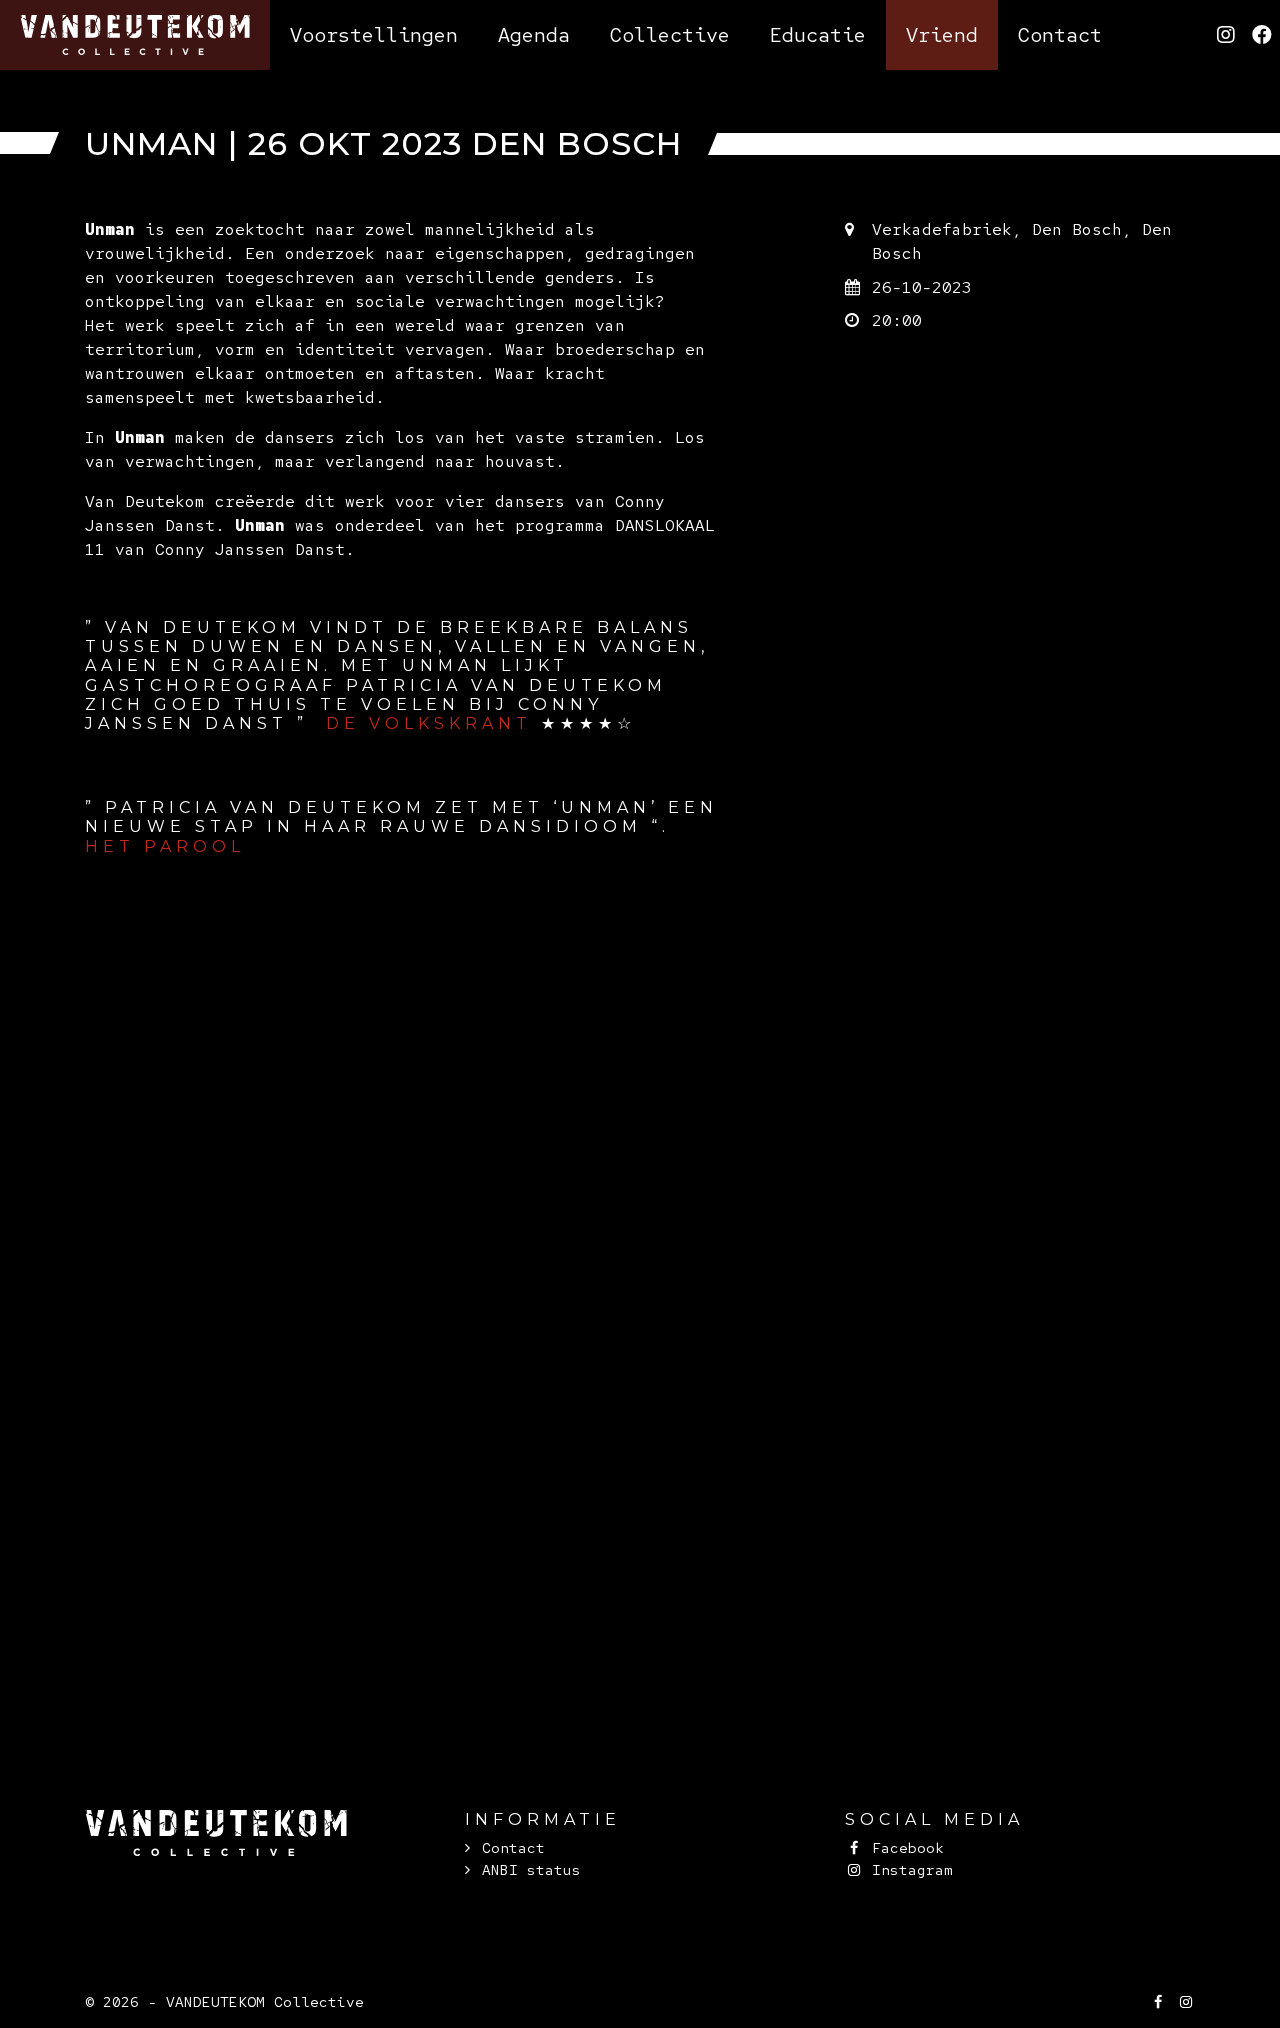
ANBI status (531, 1869)
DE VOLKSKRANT (433, 723)
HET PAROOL (165, 846)
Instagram (908, 1869)
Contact (513, 1847)
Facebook (903, 1847)
